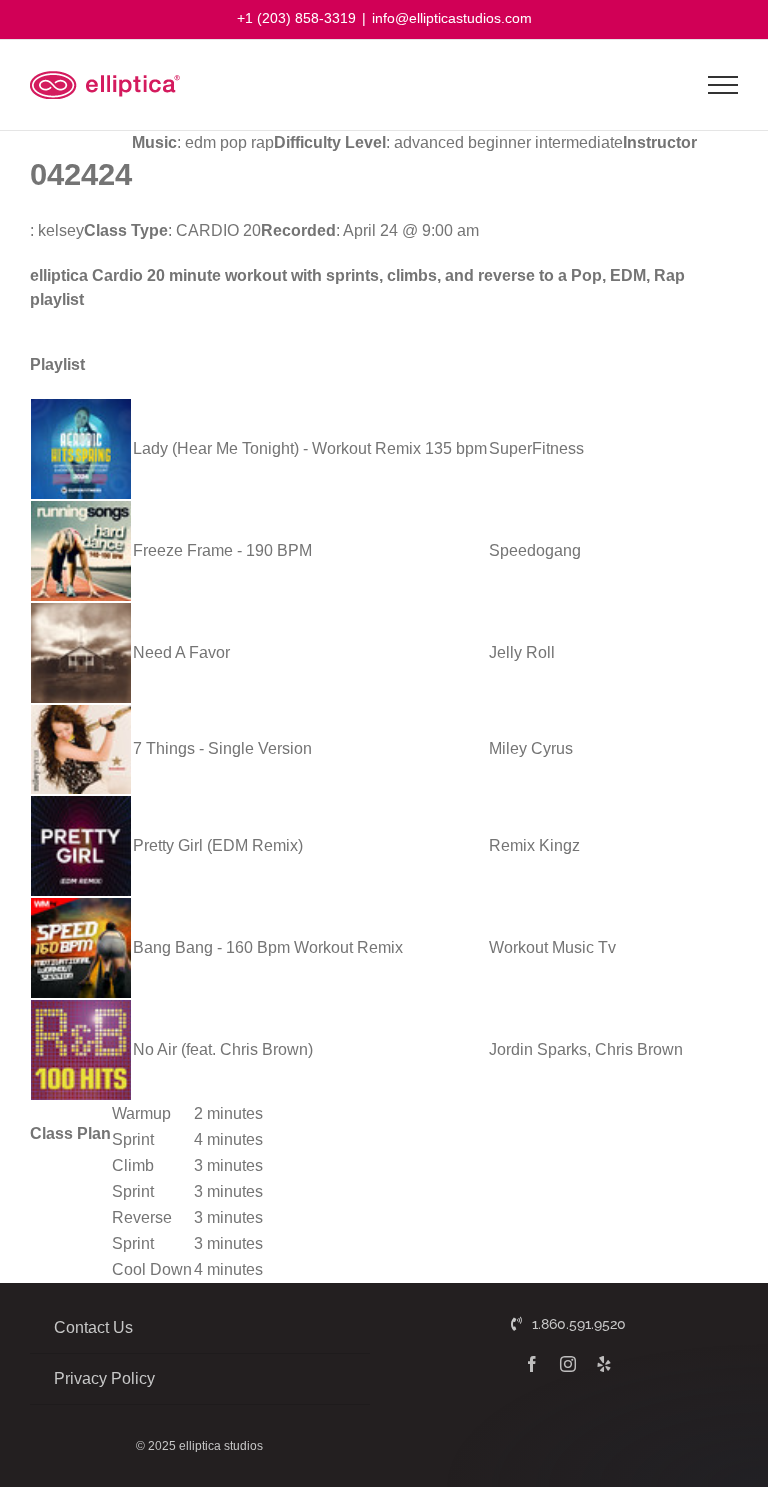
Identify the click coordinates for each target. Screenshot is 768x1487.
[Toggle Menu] (723, 85)
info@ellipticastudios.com (452, 18)
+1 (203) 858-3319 (296, 18)
